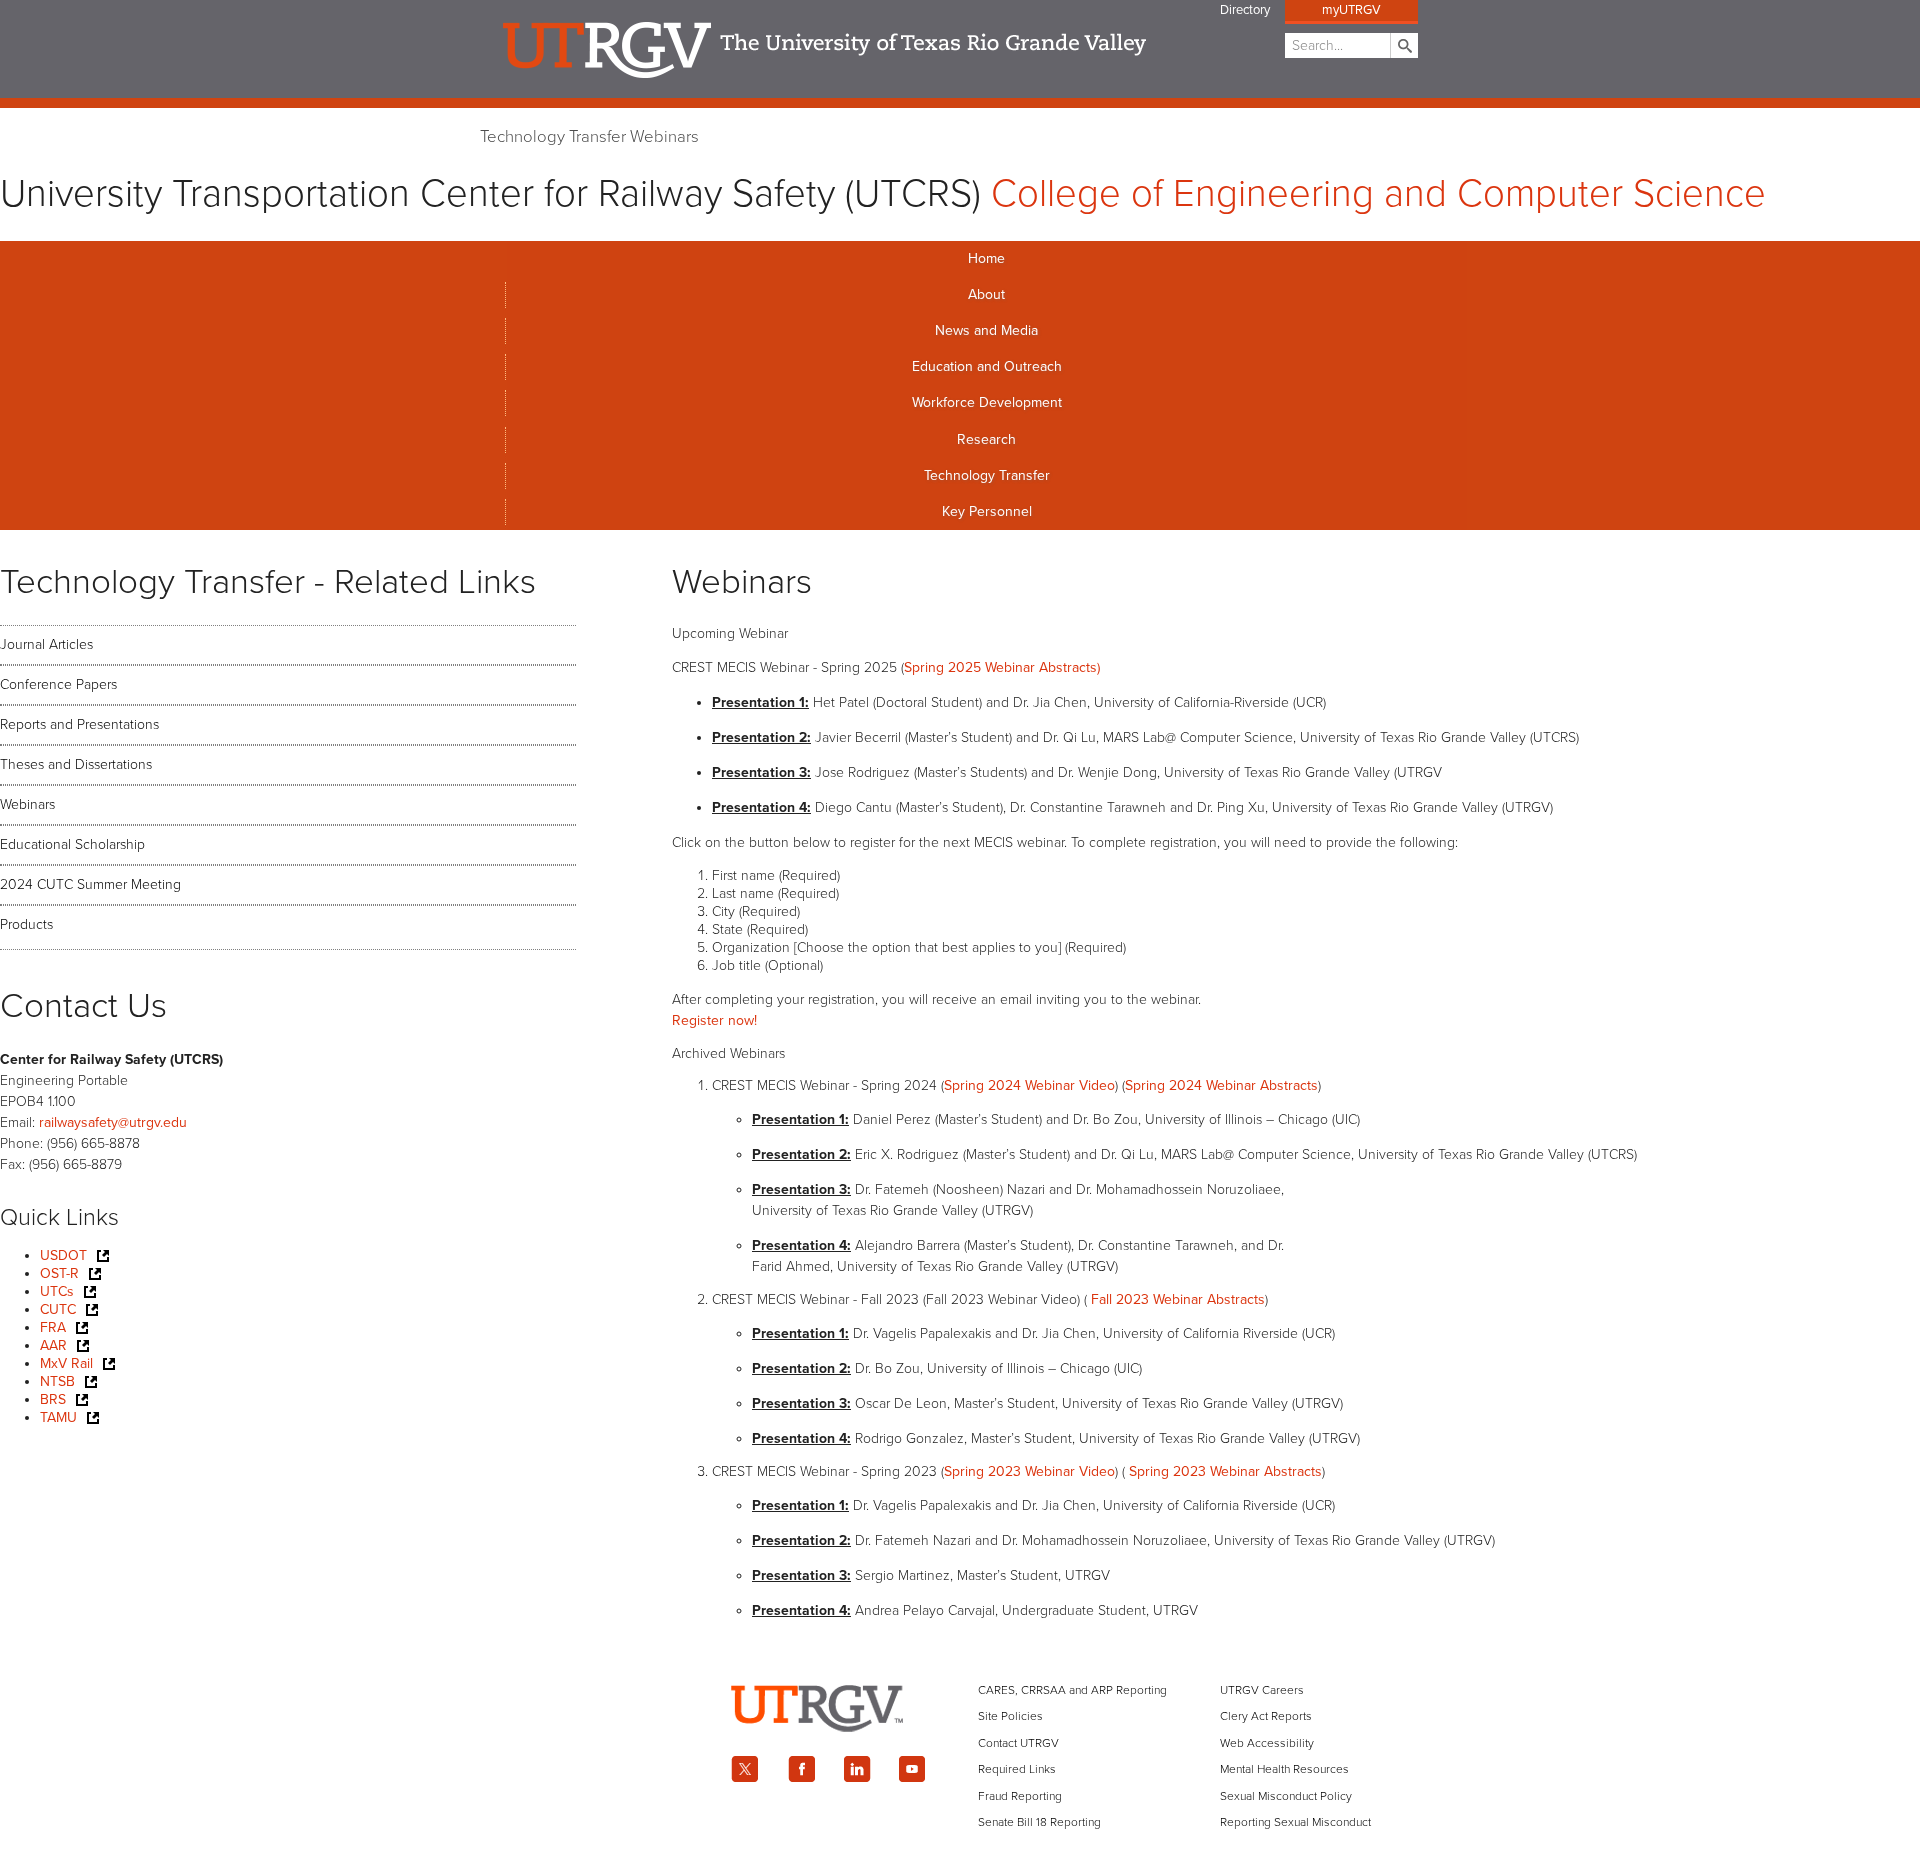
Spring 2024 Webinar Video (1029, 1085)
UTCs (57, 1291)
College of (1378, 194)
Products (26, 924)
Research (986, 439)
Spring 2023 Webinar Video (1029, 1471)
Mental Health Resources (1284, 1769)
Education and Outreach (987, 366)
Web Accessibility (1267, 1743)
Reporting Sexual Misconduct (1295, 1822)
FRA (53, 1327)
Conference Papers (58, 684)
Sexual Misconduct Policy (1286, 1796)
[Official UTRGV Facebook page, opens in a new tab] (801, 1769)
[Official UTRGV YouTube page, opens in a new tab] (913, 1769)
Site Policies (1010, 1716)
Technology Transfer (553, 137)
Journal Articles (46, 644)
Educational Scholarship (72, 844)
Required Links (1017, 1769)
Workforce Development (987, 402)
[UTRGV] (960, 1748)
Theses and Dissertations (76, 764)
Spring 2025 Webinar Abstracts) (1002, 667)
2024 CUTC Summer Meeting (90, 884)
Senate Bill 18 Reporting (1039, 1822)
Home (986, 258)
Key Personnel (987, 511)
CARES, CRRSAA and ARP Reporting (1072, 1690)
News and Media (986, 330)
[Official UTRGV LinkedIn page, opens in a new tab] (857, 1769)
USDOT (63, 1255)
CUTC (58, 1309)
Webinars (664, 137)
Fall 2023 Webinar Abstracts (1178, 1299)
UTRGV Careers (1262, 1690)
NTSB (57, 1381)
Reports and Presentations (79, 724)
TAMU (58, 1417)
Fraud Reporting (1020, 1796)
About (986, 294)
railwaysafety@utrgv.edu (113, 1122)
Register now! (714, 1020)
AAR (53, 1345)
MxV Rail (66, 1363)
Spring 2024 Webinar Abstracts (1221, 1085)
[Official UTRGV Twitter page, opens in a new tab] (745, 1769)
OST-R (59, 1273)
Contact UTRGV (1018, 1743)
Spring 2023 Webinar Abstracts (1225, 1471)
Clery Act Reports (1266, 1716)
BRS (53, 1399)
